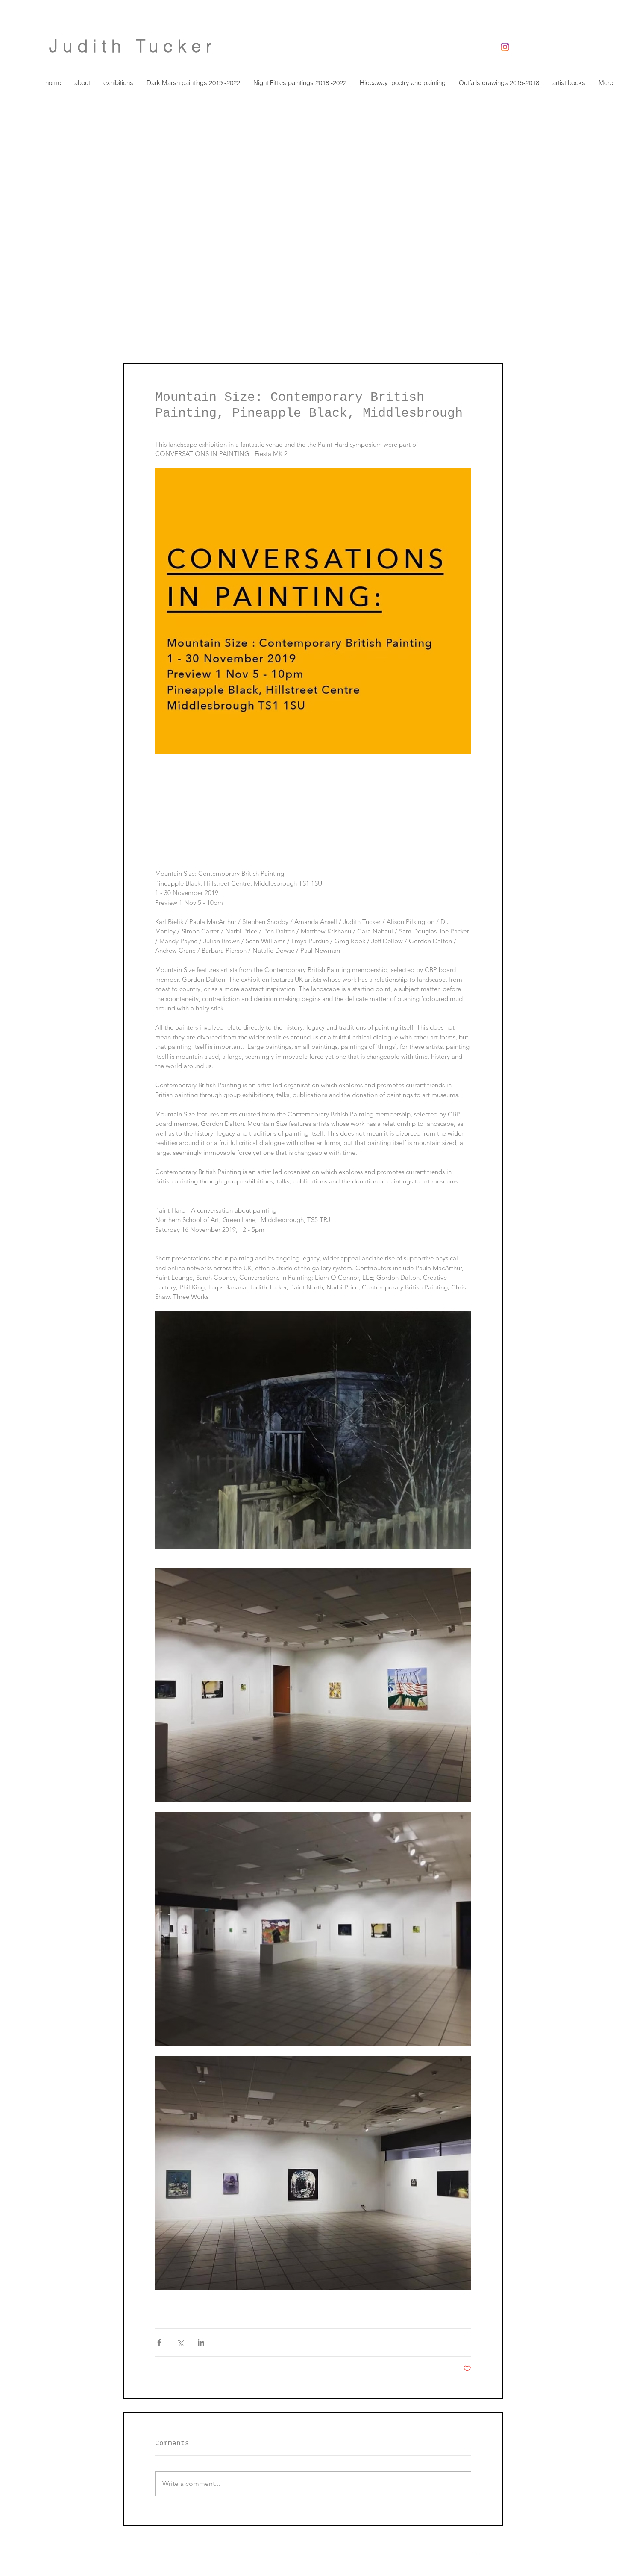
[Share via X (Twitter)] (180, 2342)
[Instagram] (505, 47)
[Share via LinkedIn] (201, 2342)
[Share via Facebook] (159, 2342)
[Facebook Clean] (477, 2553)
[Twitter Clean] (488, 2553)
